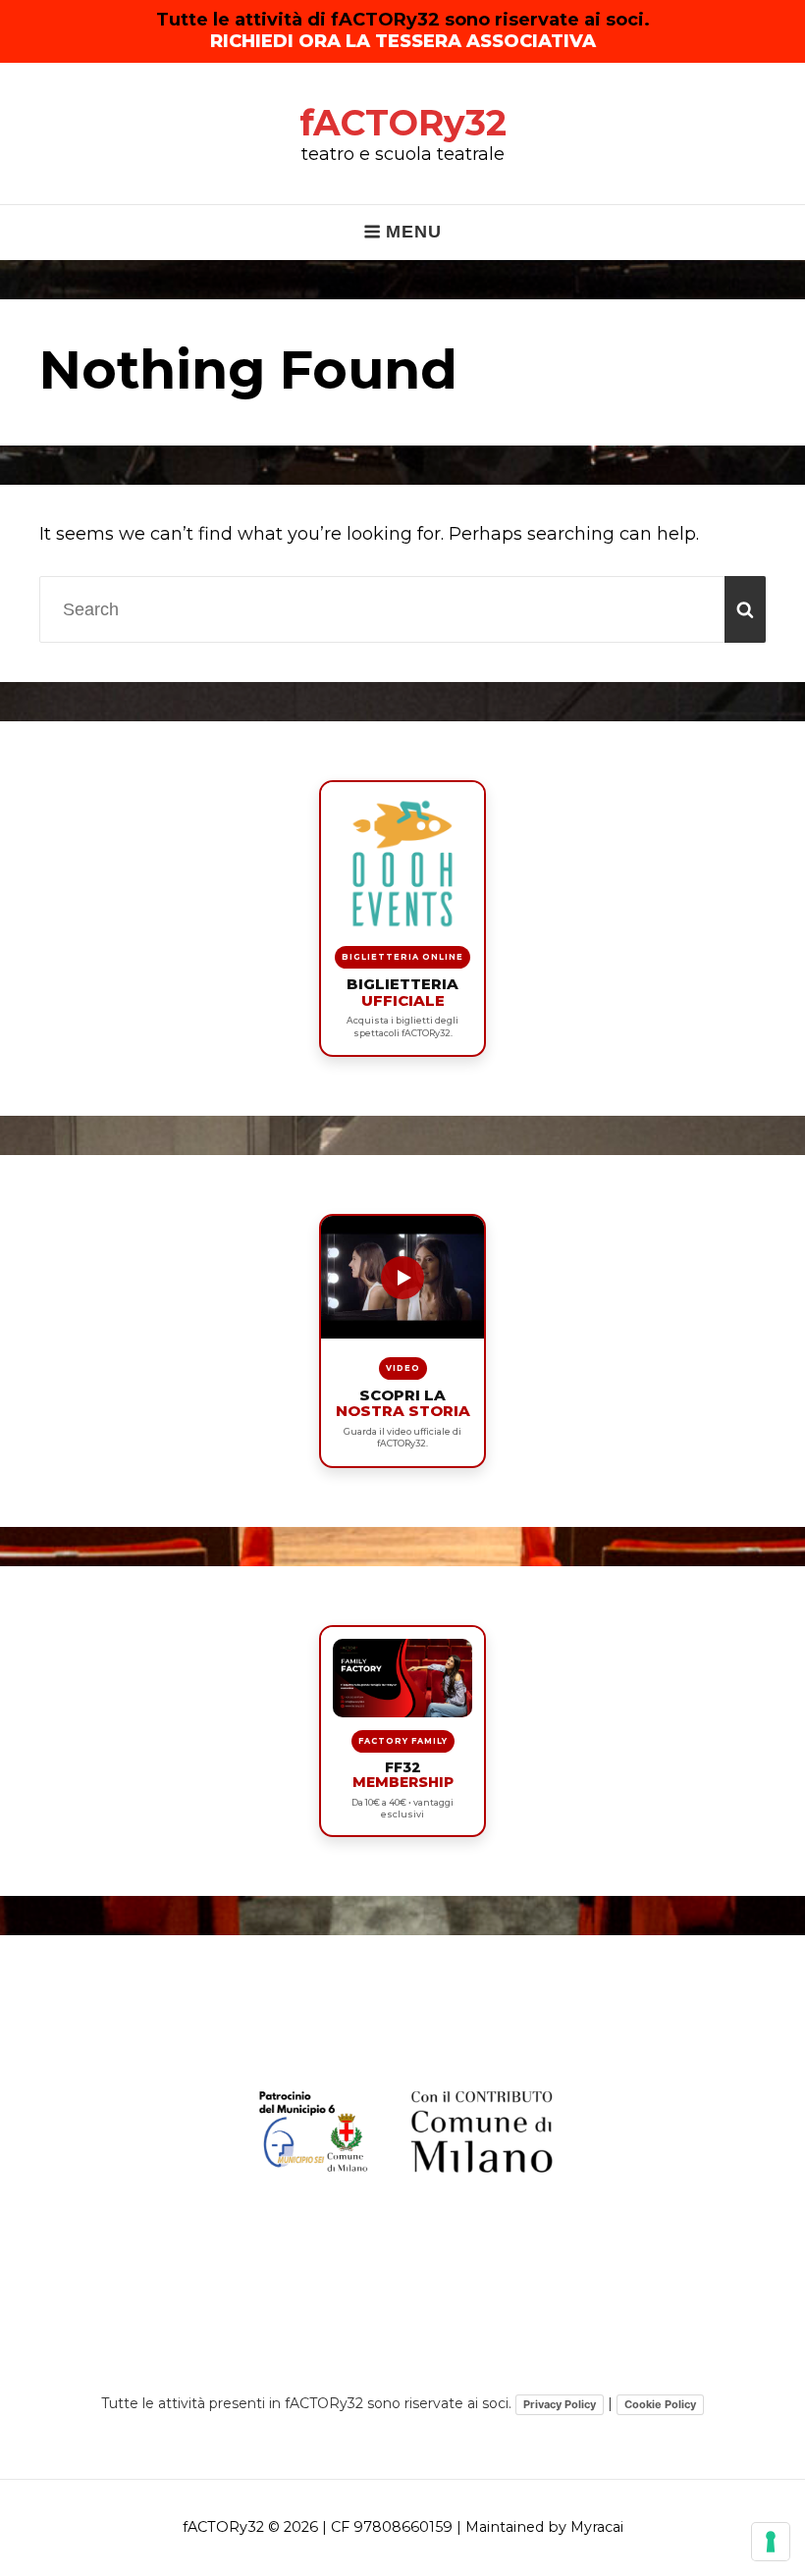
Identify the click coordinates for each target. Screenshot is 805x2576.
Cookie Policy (660, 2404)
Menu (413, 232)
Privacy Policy (560, 2404)
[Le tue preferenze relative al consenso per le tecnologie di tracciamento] (771, 2542)
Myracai (597, 2527)
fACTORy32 (403, 123)
